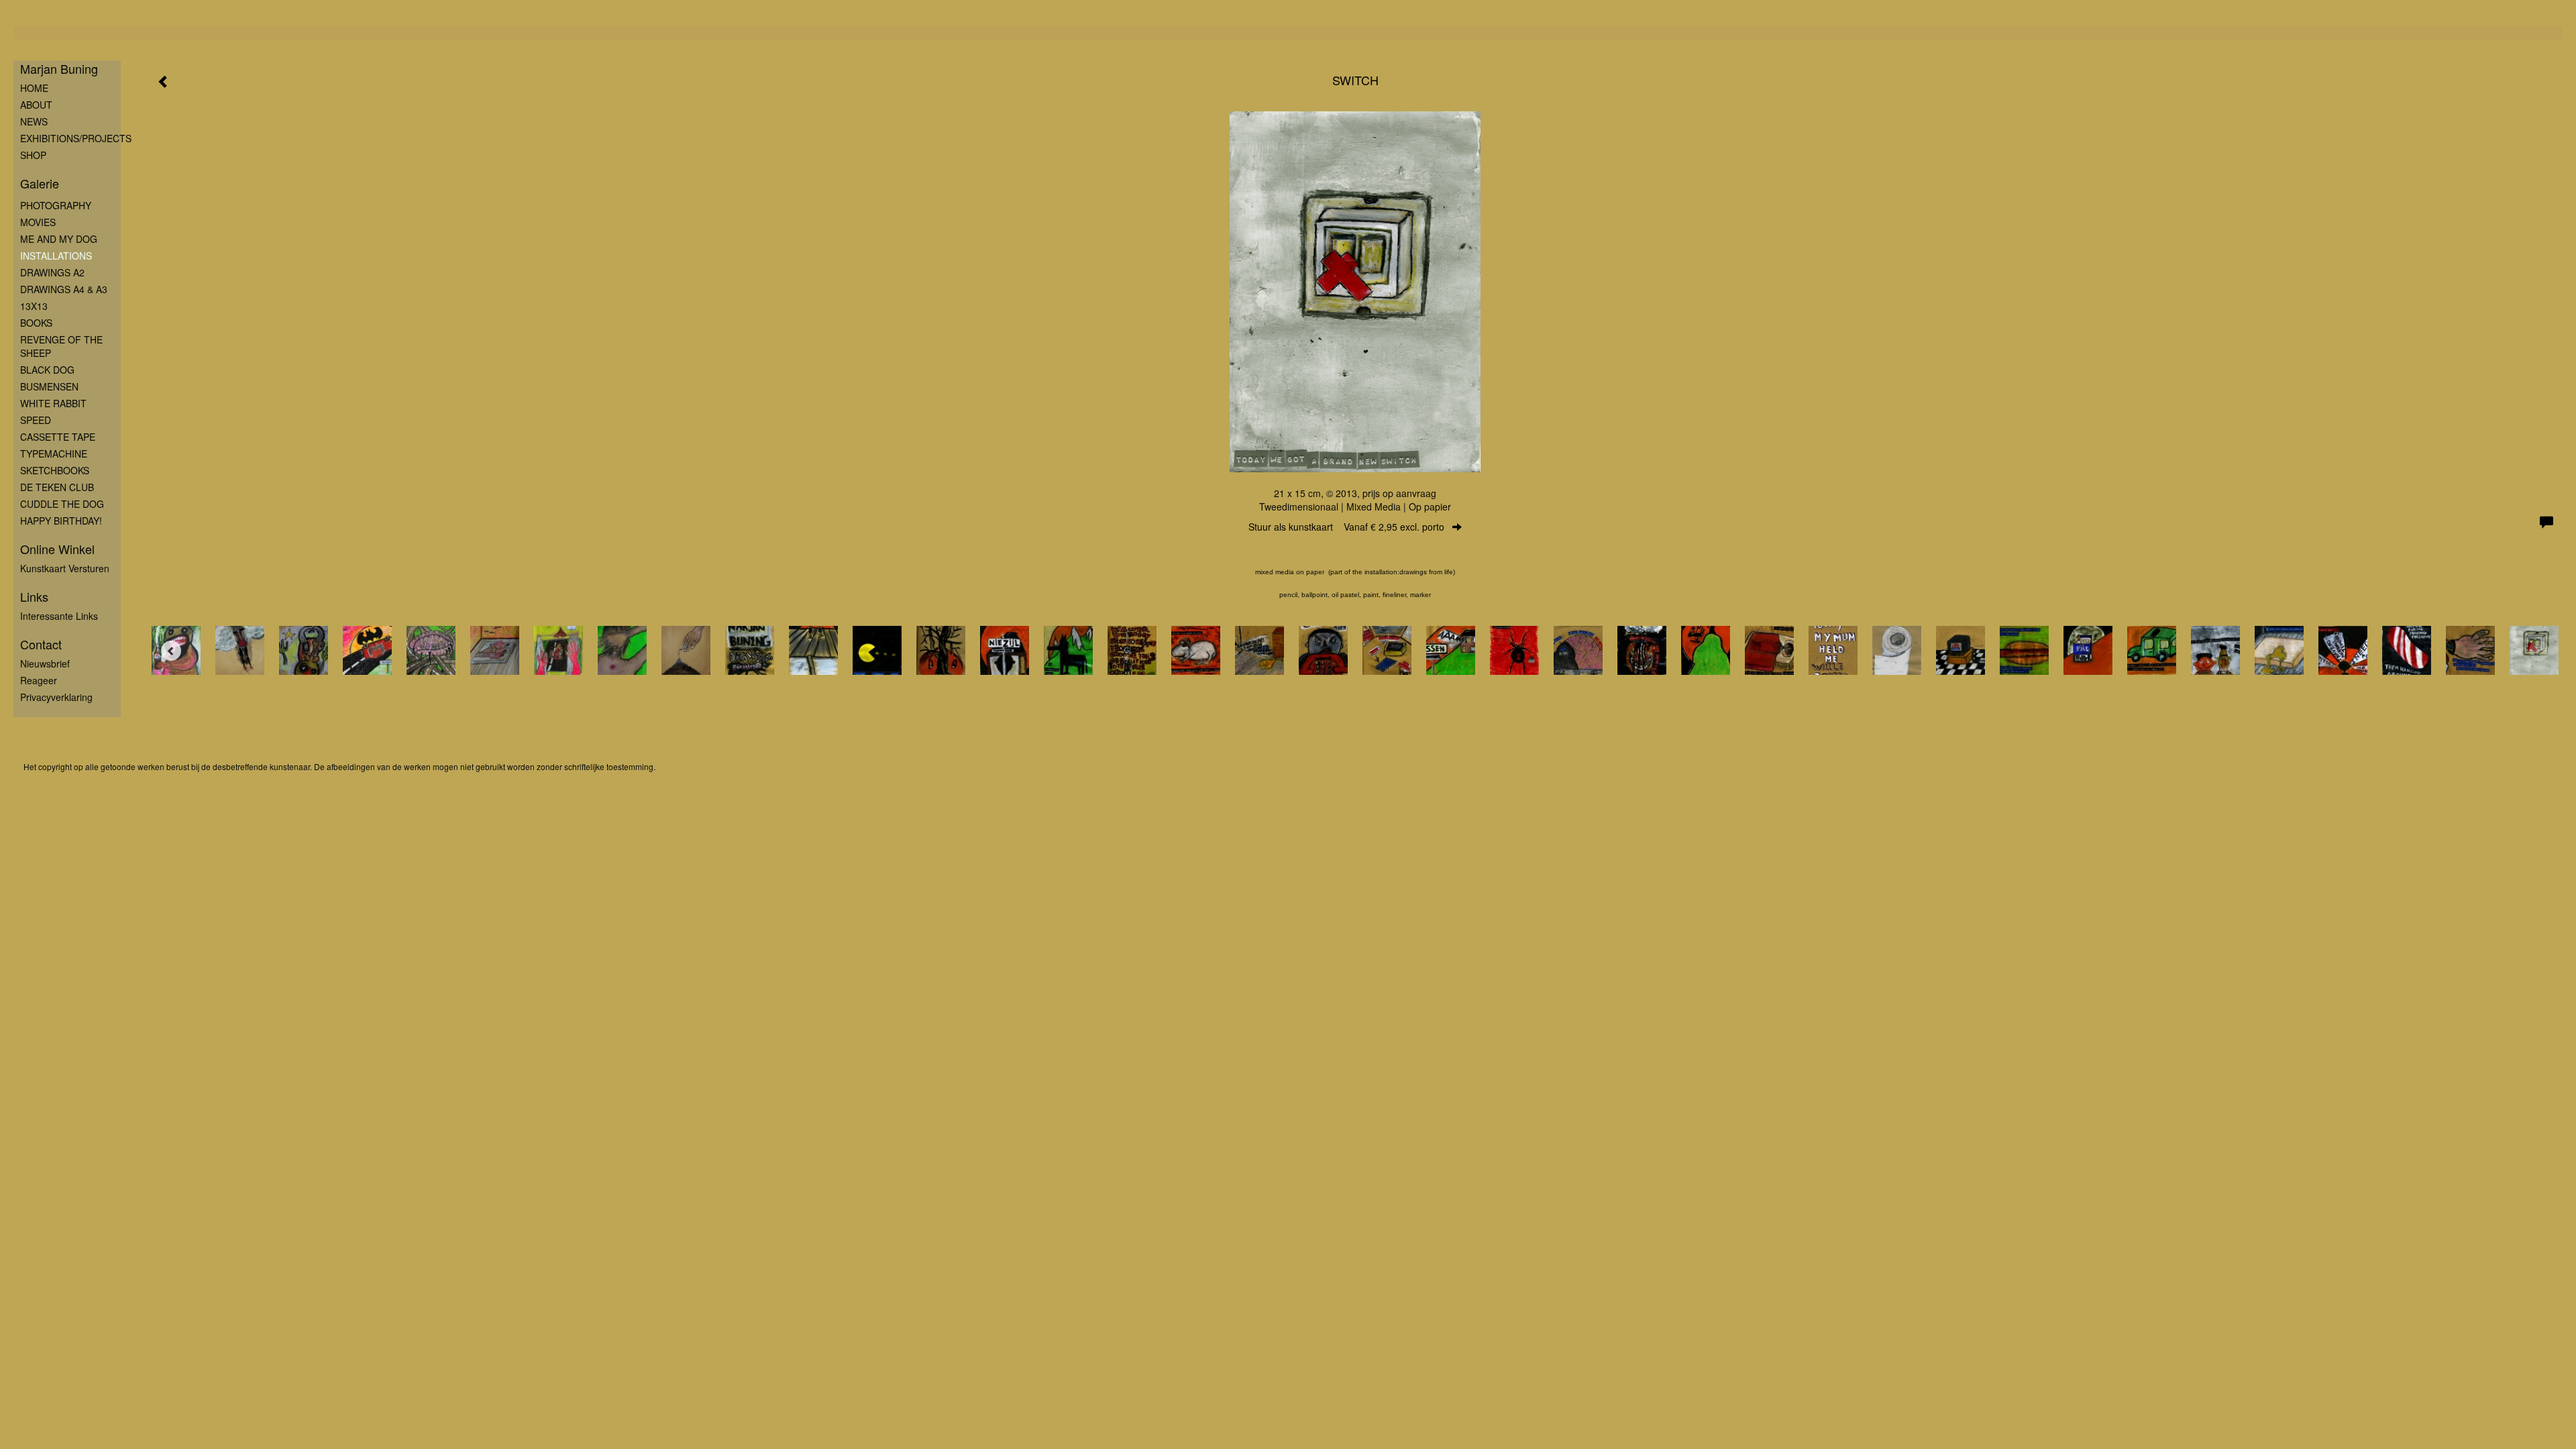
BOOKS (36, 323)
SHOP (33, 155)
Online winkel (57, 549)
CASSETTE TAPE (58, 437)
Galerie (40, 183)
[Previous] (171, 651)
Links (34, 597)
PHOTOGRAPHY (56, 205)
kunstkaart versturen (65, 568)
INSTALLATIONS (56, 256)
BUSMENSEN (49, 386)
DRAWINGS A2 (52, 272)
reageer (39, 680)
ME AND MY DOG (59, 239)
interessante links (59, 616)
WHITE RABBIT (53, 403)
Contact (41, 644)
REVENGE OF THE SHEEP (61, 346)
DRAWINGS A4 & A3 (64, 289)
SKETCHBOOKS (55, 470)
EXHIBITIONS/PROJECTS (70, 138)
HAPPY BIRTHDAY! (61, 521)
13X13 (34, 306)
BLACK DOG (47, 370)
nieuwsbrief (45, 663)
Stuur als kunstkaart (1346, 527)
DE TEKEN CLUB (57, 487)
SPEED (36, 420)
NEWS (34, 121)
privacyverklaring (56, 697)
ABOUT (36, 105)
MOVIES (38, 222)
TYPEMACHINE (54, 453)
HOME (34, 88)
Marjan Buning (59, 69)
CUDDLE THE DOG (62, 504)
